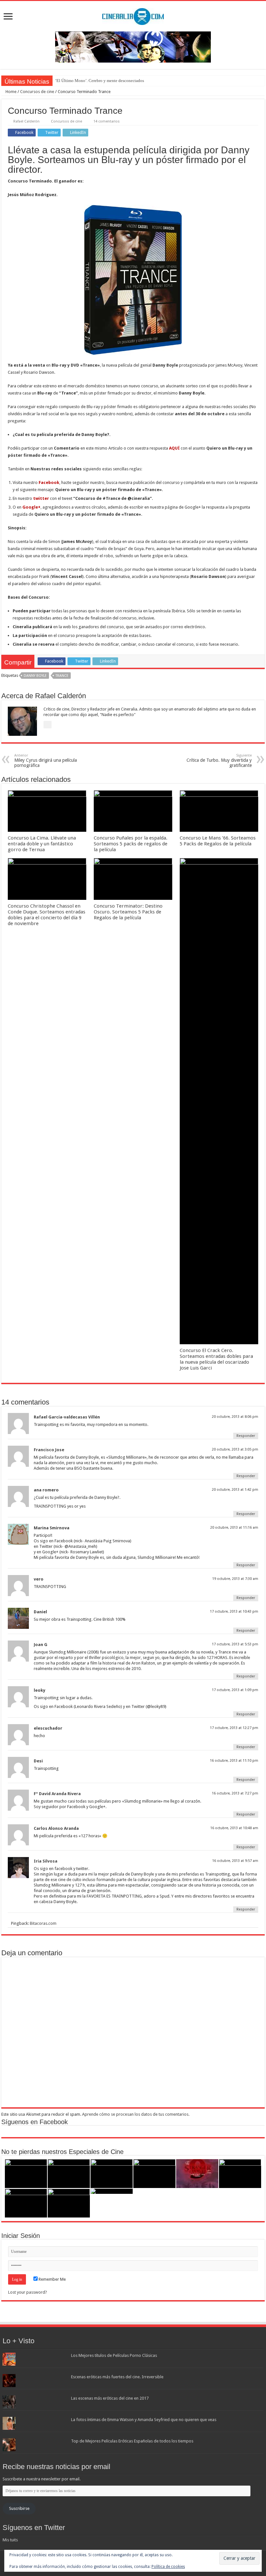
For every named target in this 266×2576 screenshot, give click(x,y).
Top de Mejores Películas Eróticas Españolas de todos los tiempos (132, 2441)
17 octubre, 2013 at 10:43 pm (234, 1611)
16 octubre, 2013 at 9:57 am (235, 1861)
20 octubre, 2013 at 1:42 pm (235, 1490)
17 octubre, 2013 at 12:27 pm (234, 1728)
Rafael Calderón (26, 121)
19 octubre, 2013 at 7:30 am (235, 1579)
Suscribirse (19, 2508)
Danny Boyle (35, 676)
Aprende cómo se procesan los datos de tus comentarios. (136, 2114)
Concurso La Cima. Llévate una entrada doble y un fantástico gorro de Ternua (42, 844)
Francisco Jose (49, 1450)
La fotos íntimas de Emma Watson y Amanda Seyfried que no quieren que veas (144, 2420)
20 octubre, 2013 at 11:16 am (234, 1528)
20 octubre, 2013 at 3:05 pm (235, 1449)
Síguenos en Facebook (35, 2122)
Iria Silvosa (46, 1861)
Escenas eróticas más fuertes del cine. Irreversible (117, 2377)
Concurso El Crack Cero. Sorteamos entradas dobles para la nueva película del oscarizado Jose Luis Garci (216, 1359)
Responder (246, 1436)
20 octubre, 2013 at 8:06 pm (235, 1417)
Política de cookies (168, 2567)
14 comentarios (107, 121)
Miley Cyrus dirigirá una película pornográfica (46, 761)
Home (11, 92)
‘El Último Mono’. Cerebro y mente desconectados (100, 81)
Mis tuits (10, 2540)
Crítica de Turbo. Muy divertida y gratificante (219, 761)
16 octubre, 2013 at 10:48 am (234, 1828)
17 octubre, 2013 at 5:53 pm (235, 1644)
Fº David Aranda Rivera (57, 1794)
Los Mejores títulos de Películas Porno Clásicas (114, 2355)
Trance (62, 676)
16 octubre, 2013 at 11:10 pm (234, 1761)
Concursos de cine (37, 92)
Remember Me (52, 2279)
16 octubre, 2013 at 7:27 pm (235, 1793)
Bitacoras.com (43, 1923)
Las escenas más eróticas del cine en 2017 (110, 2398)
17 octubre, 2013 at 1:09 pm (235, 1690)
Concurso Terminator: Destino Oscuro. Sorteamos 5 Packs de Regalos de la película (128, 912)
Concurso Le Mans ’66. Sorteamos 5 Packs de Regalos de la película (218, 841)
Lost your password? (28, 2292)
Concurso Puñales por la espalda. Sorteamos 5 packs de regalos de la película (131, 844)
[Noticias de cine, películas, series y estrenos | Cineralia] (133, 15)
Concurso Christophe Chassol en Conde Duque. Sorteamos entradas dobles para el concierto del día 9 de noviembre (47, 915)
